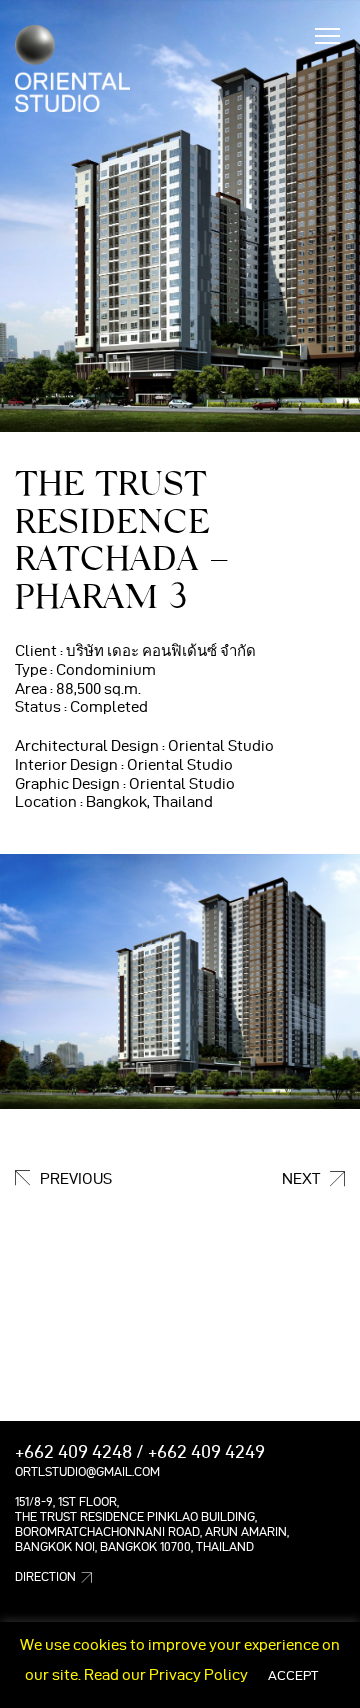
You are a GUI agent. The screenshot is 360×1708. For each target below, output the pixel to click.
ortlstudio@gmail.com (87, 1471)
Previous (76, 1179)
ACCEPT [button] (293, 1675)
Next (301, 1179)
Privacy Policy (198, 1675)
